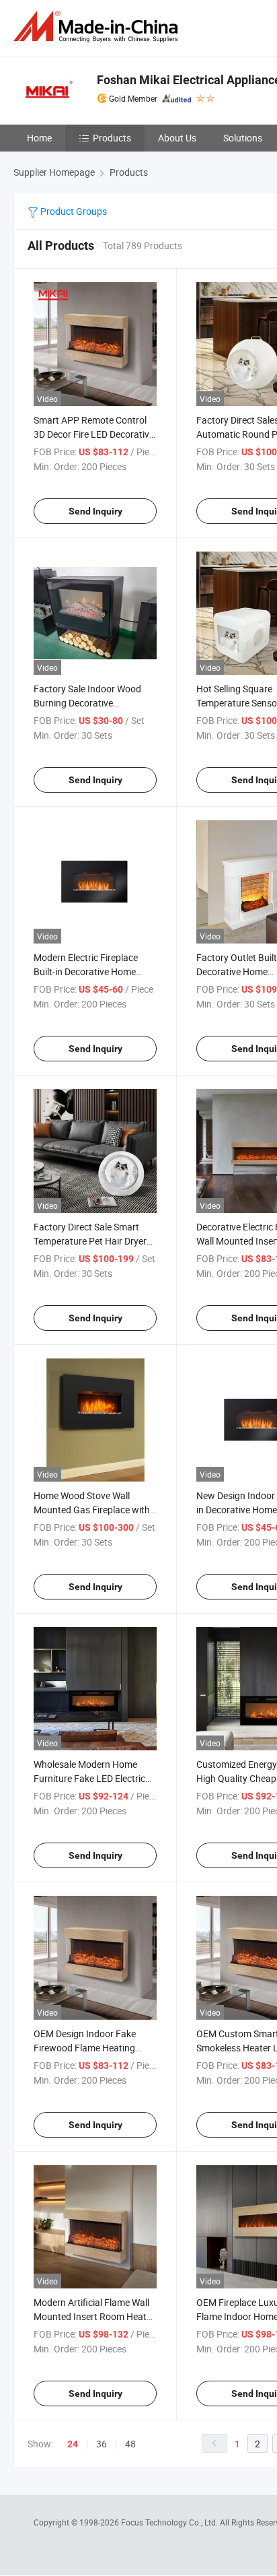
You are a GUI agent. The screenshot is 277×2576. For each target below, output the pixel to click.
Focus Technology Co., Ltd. (170, 2522)
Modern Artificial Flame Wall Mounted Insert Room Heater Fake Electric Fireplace (94, 2316)
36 (102, 2444)
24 (73, 2444)
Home (39, 138)
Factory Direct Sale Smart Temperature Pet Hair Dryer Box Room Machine (90, 1241)
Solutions (243, 138)
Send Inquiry (95, 511)
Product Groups (73, 211)
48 (130, 2444)
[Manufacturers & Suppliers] (98, 27)
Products (112, 138)
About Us (177, 138)
